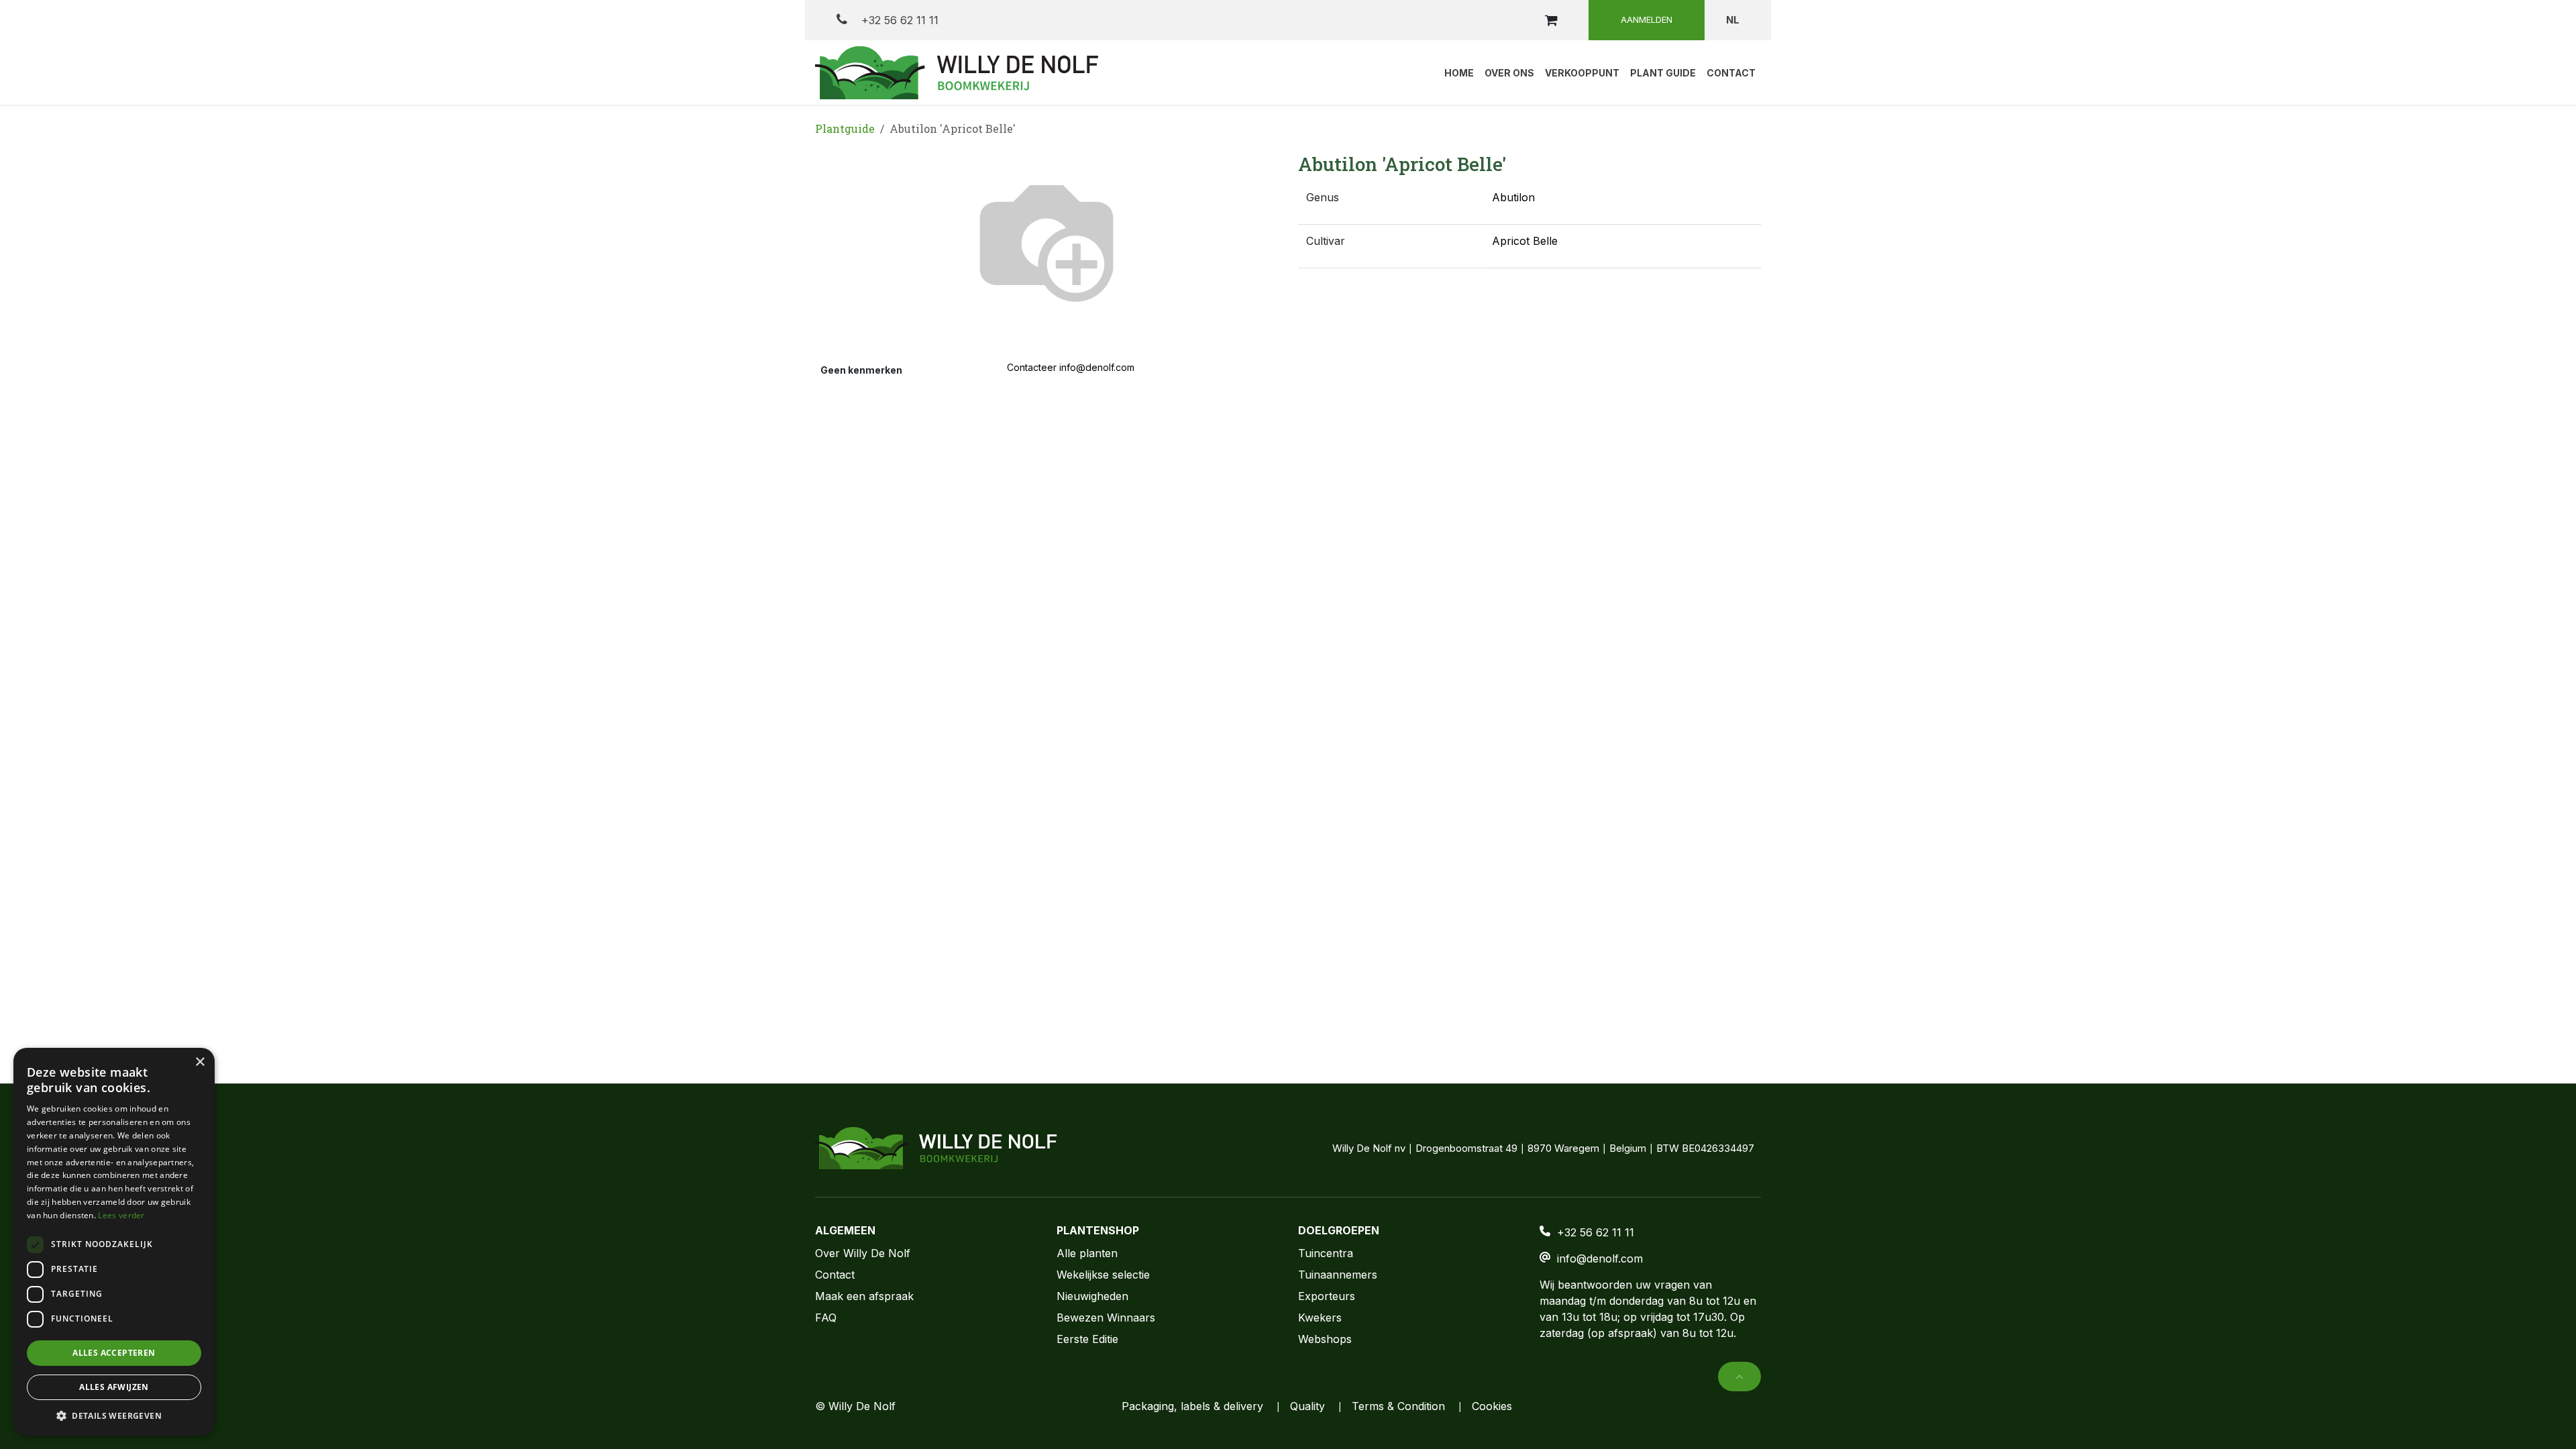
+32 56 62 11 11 (898, 20)
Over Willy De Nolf (863, 1253)
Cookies (1492, 1406)
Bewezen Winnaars (1106, 1318)
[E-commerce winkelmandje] (1551, 20)
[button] (1739, 1377)
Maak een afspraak (864, 1296)
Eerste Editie (1087, 1339)
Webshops (1325, 1339)
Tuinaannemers (1338, 1275)
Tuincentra (1326, 1253)
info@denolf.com (1600, 1258)
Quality (1307, 1406)
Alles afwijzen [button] (114, 1387)
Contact (835, 1275)
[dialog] (114, 1242)
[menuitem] (1459, 72)
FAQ (826, 1318)
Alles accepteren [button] (114, 1353)
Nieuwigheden (1092, 1296)
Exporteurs (1327, 1296)
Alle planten (1087, 1253)
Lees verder (121, 1215)
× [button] (200, 1062)
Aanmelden (1647, 19)
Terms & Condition (1398, 1406)
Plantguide (845, 128)
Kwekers (1320, 1318)
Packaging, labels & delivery (1192, 1406)
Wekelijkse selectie (1103, 1275)
